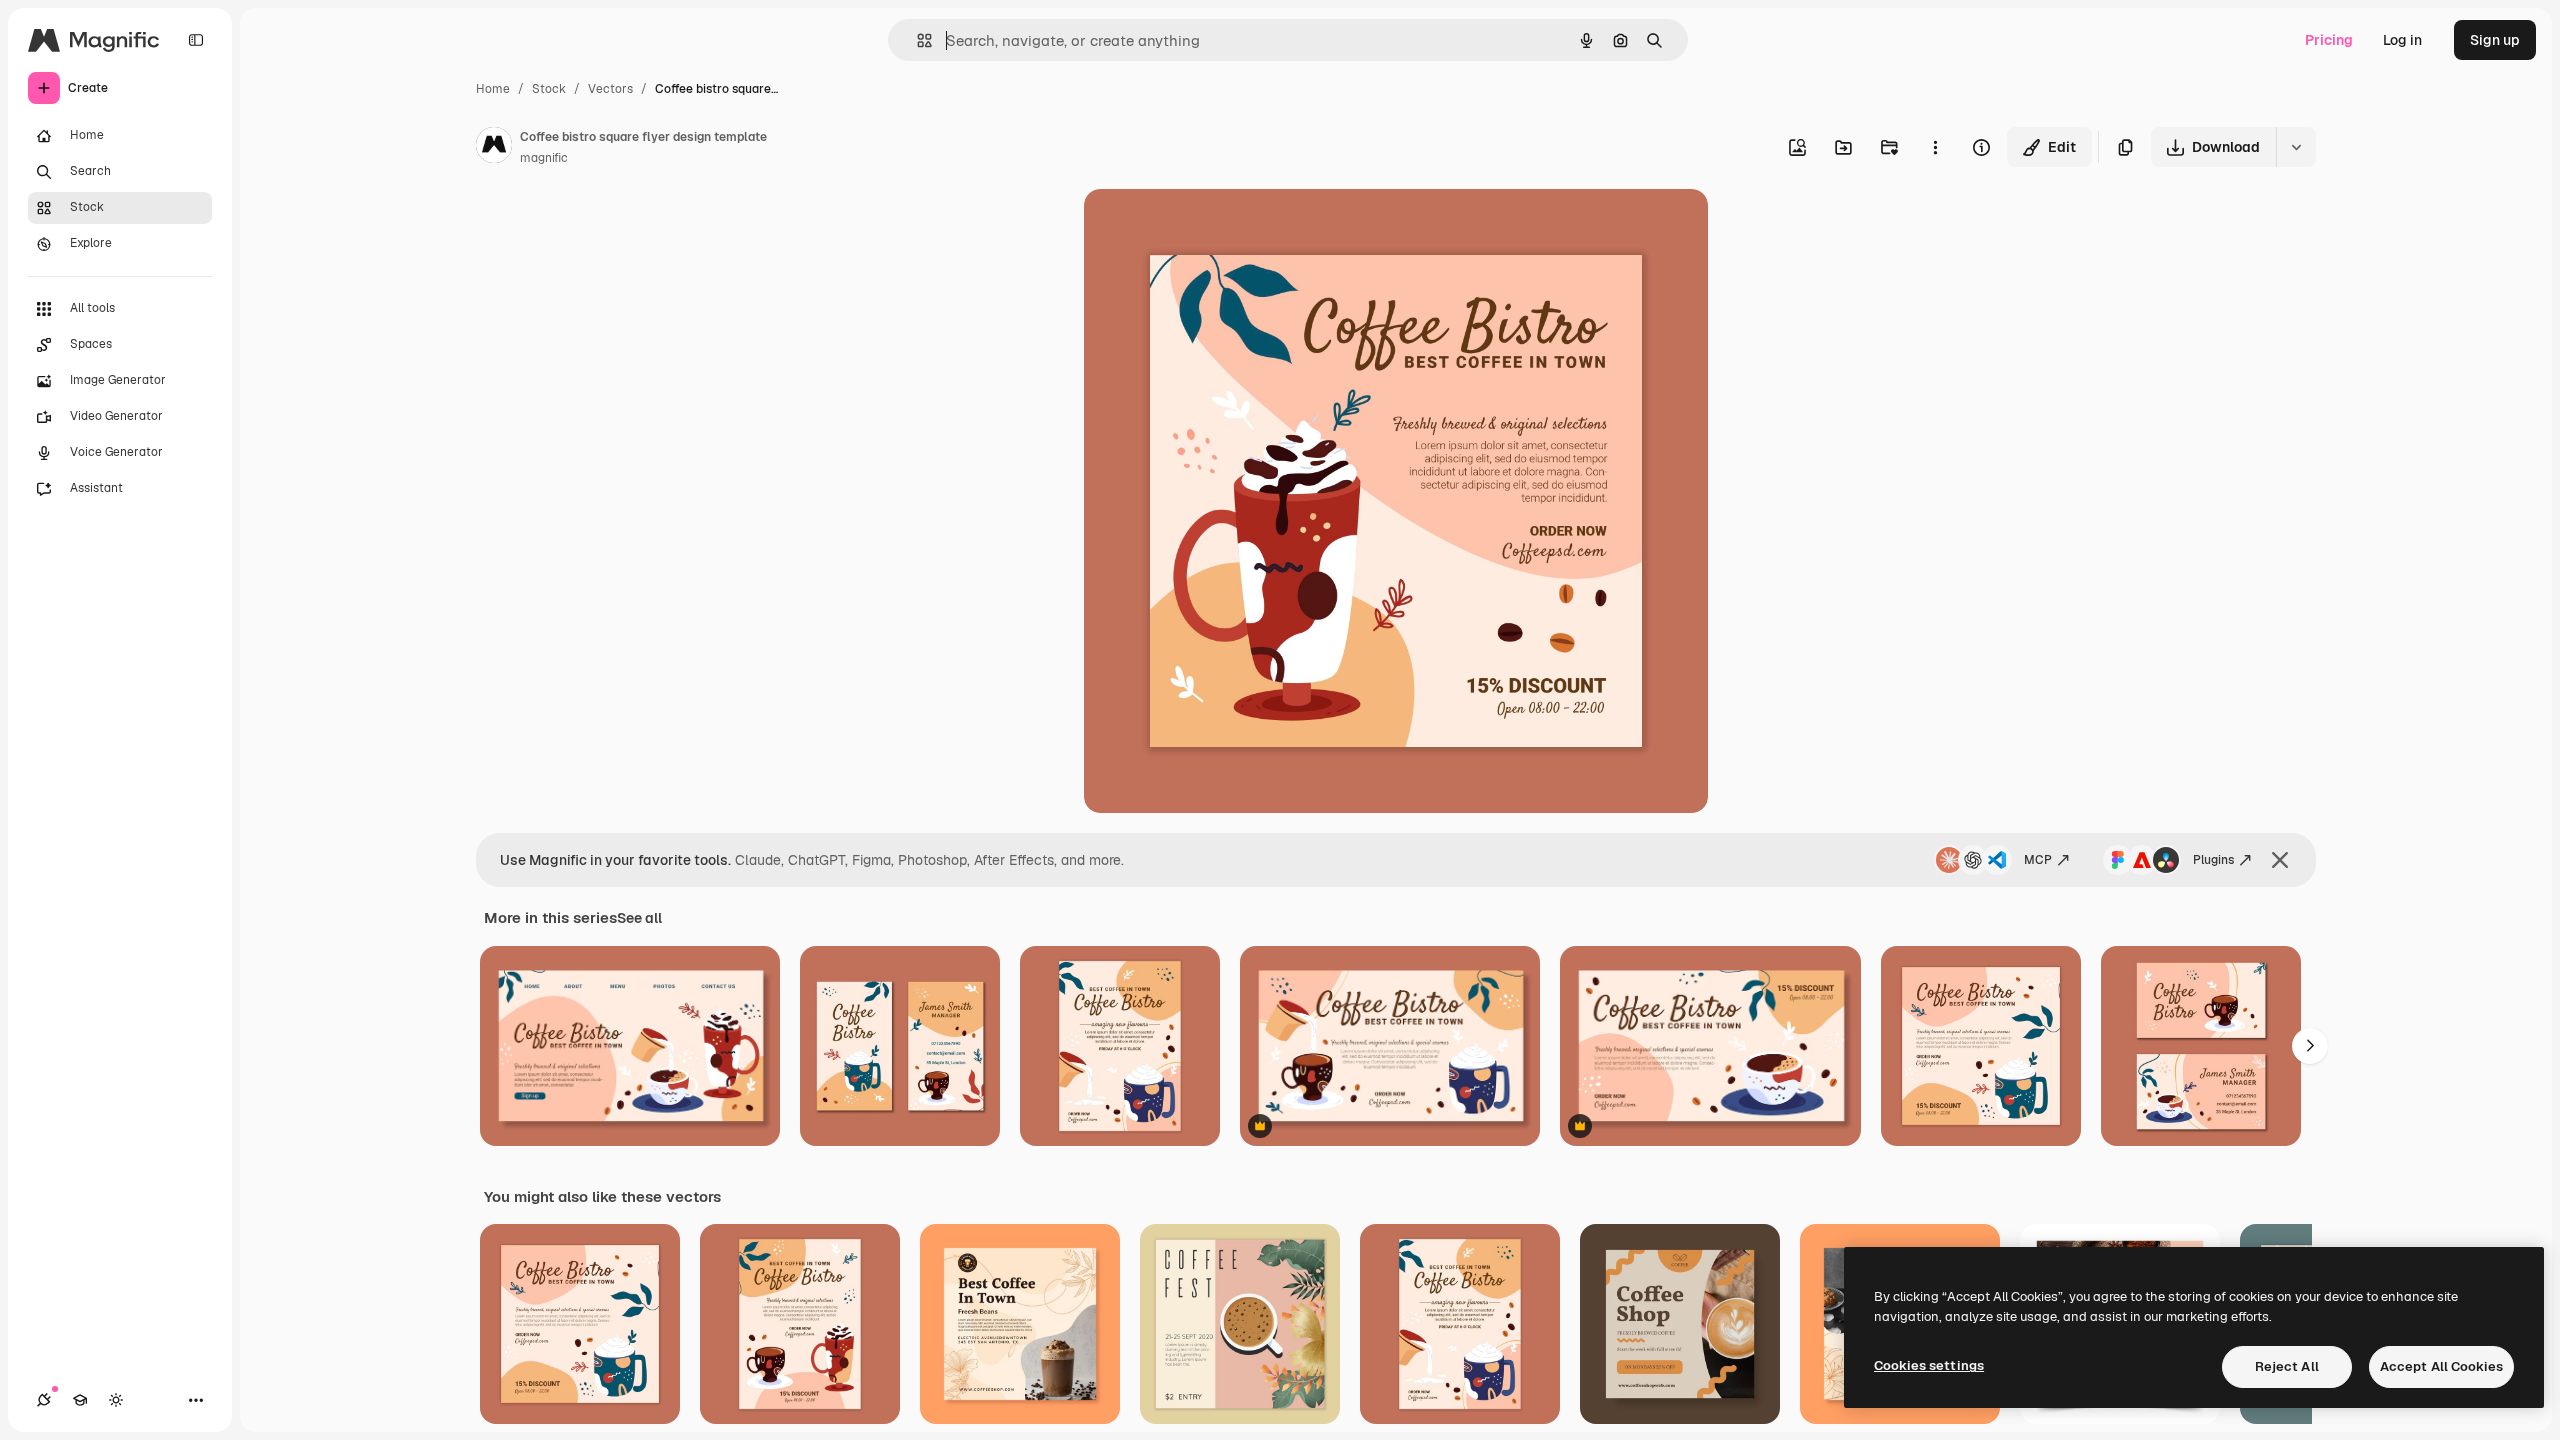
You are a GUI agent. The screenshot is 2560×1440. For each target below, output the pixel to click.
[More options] (1935, 147)
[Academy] (80, 1400)
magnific (544, 158)
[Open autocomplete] (916, 40)
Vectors (610, 89)
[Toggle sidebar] (196, 40)
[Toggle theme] (116, 1400)
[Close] (2280, 860)
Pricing (2329, 40)
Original (1212, 227)
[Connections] (44, 1400)
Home (493, 89)
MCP (2038, 860)
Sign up (2495, 40)
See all (639, 918)
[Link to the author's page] (494, 148)
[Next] (2310, 1046)
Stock (549, 89)
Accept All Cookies (2441, 1366)
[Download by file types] (2296, 147)
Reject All (2287, 1366)
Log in (2402, 40)
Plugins (2213, 860)
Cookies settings (1929, 1365)
